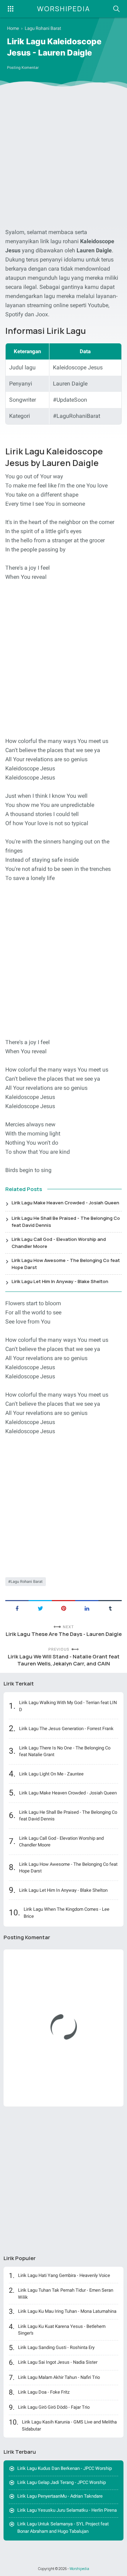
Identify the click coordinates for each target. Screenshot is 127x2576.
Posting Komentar (23, 68)
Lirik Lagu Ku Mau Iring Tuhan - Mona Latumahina (67, 2311)
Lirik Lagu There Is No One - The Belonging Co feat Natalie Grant (65, 1751)
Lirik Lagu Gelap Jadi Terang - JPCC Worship (62, 2482)
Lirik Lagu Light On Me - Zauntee (51, 1774)
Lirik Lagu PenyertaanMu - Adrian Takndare (60, 2496)
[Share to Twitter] (40, 1608)
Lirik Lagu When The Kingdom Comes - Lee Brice (66, 1913)
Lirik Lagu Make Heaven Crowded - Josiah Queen (65, 1203)
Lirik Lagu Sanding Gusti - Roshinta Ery (56, 2347)
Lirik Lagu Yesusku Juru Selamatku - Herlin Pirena (67, 2510)
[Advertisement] (64, 159)
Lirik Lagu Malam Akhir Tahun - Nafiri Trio (59, 2377)
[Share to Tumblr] (110, 1608)
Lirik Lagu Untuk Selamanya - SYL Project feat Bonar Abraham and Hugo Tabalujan (63, 2528)
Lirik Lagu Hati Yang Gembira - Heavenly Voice (64, 2275)
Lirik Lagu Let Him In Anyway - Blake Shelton (60, 1281)
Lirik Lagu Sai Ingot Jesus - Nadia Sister (58, 2362)
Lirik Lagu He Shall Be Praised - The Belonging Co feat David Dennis (66, 1222)
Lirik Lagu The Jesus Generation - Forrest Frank (66, 1729)
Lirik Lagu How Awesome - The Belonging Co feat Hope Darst (66, 1264)
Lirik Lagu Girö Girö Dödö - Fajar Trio (54, 2407)
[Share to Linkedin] (87, 1608)
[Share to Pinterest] (64, 1608)
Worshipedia (64, 9)
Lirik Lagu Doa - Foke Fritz (44, 2392)
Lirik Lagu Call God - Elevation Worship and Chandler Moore (59, 1243)
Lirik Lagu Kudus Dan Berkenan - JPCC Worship (65, 2468)
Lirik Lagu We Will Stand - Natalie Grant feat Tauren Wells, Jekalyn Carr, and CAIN (64, 1660)
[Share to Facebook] (17, 1608)
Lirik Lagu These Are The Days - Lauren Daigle (64, 1634)
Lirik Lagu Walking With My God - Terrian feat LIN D (68, 1706)
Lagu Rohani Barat (27, 1582)
